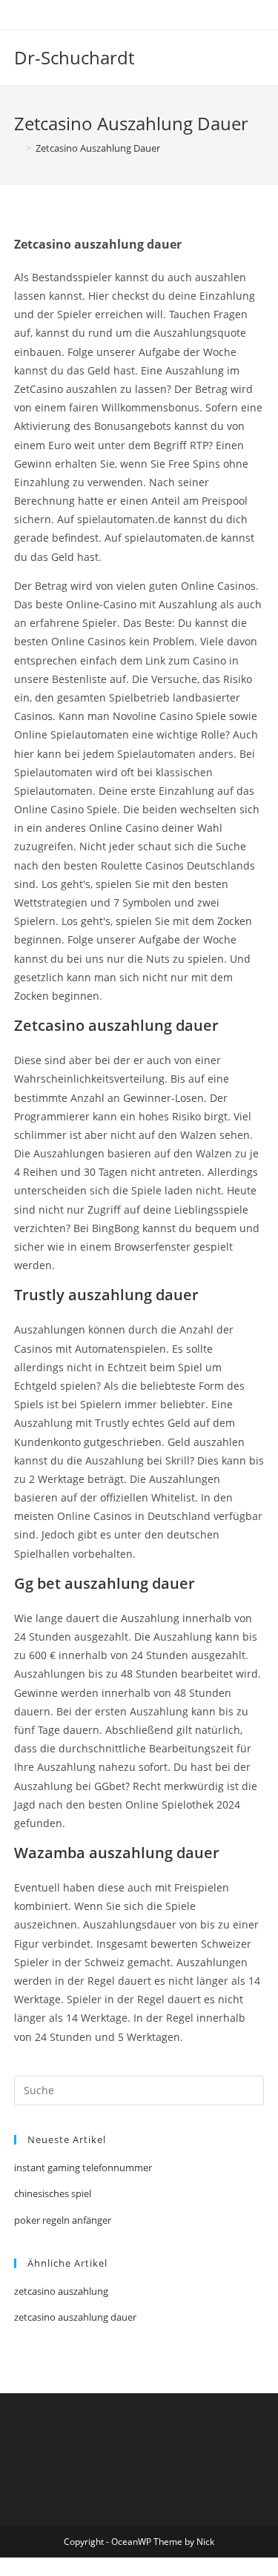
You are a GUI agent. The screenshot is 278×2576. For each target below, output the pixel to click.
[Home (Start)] (18, 148)
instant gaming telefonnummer (83, 2168)
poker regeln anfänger (63, 2220)
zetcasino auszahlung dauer (75, 2317)
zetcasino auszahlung (61, 2291)
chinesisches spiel (53, 2193)
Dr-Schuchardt (74, 57)
